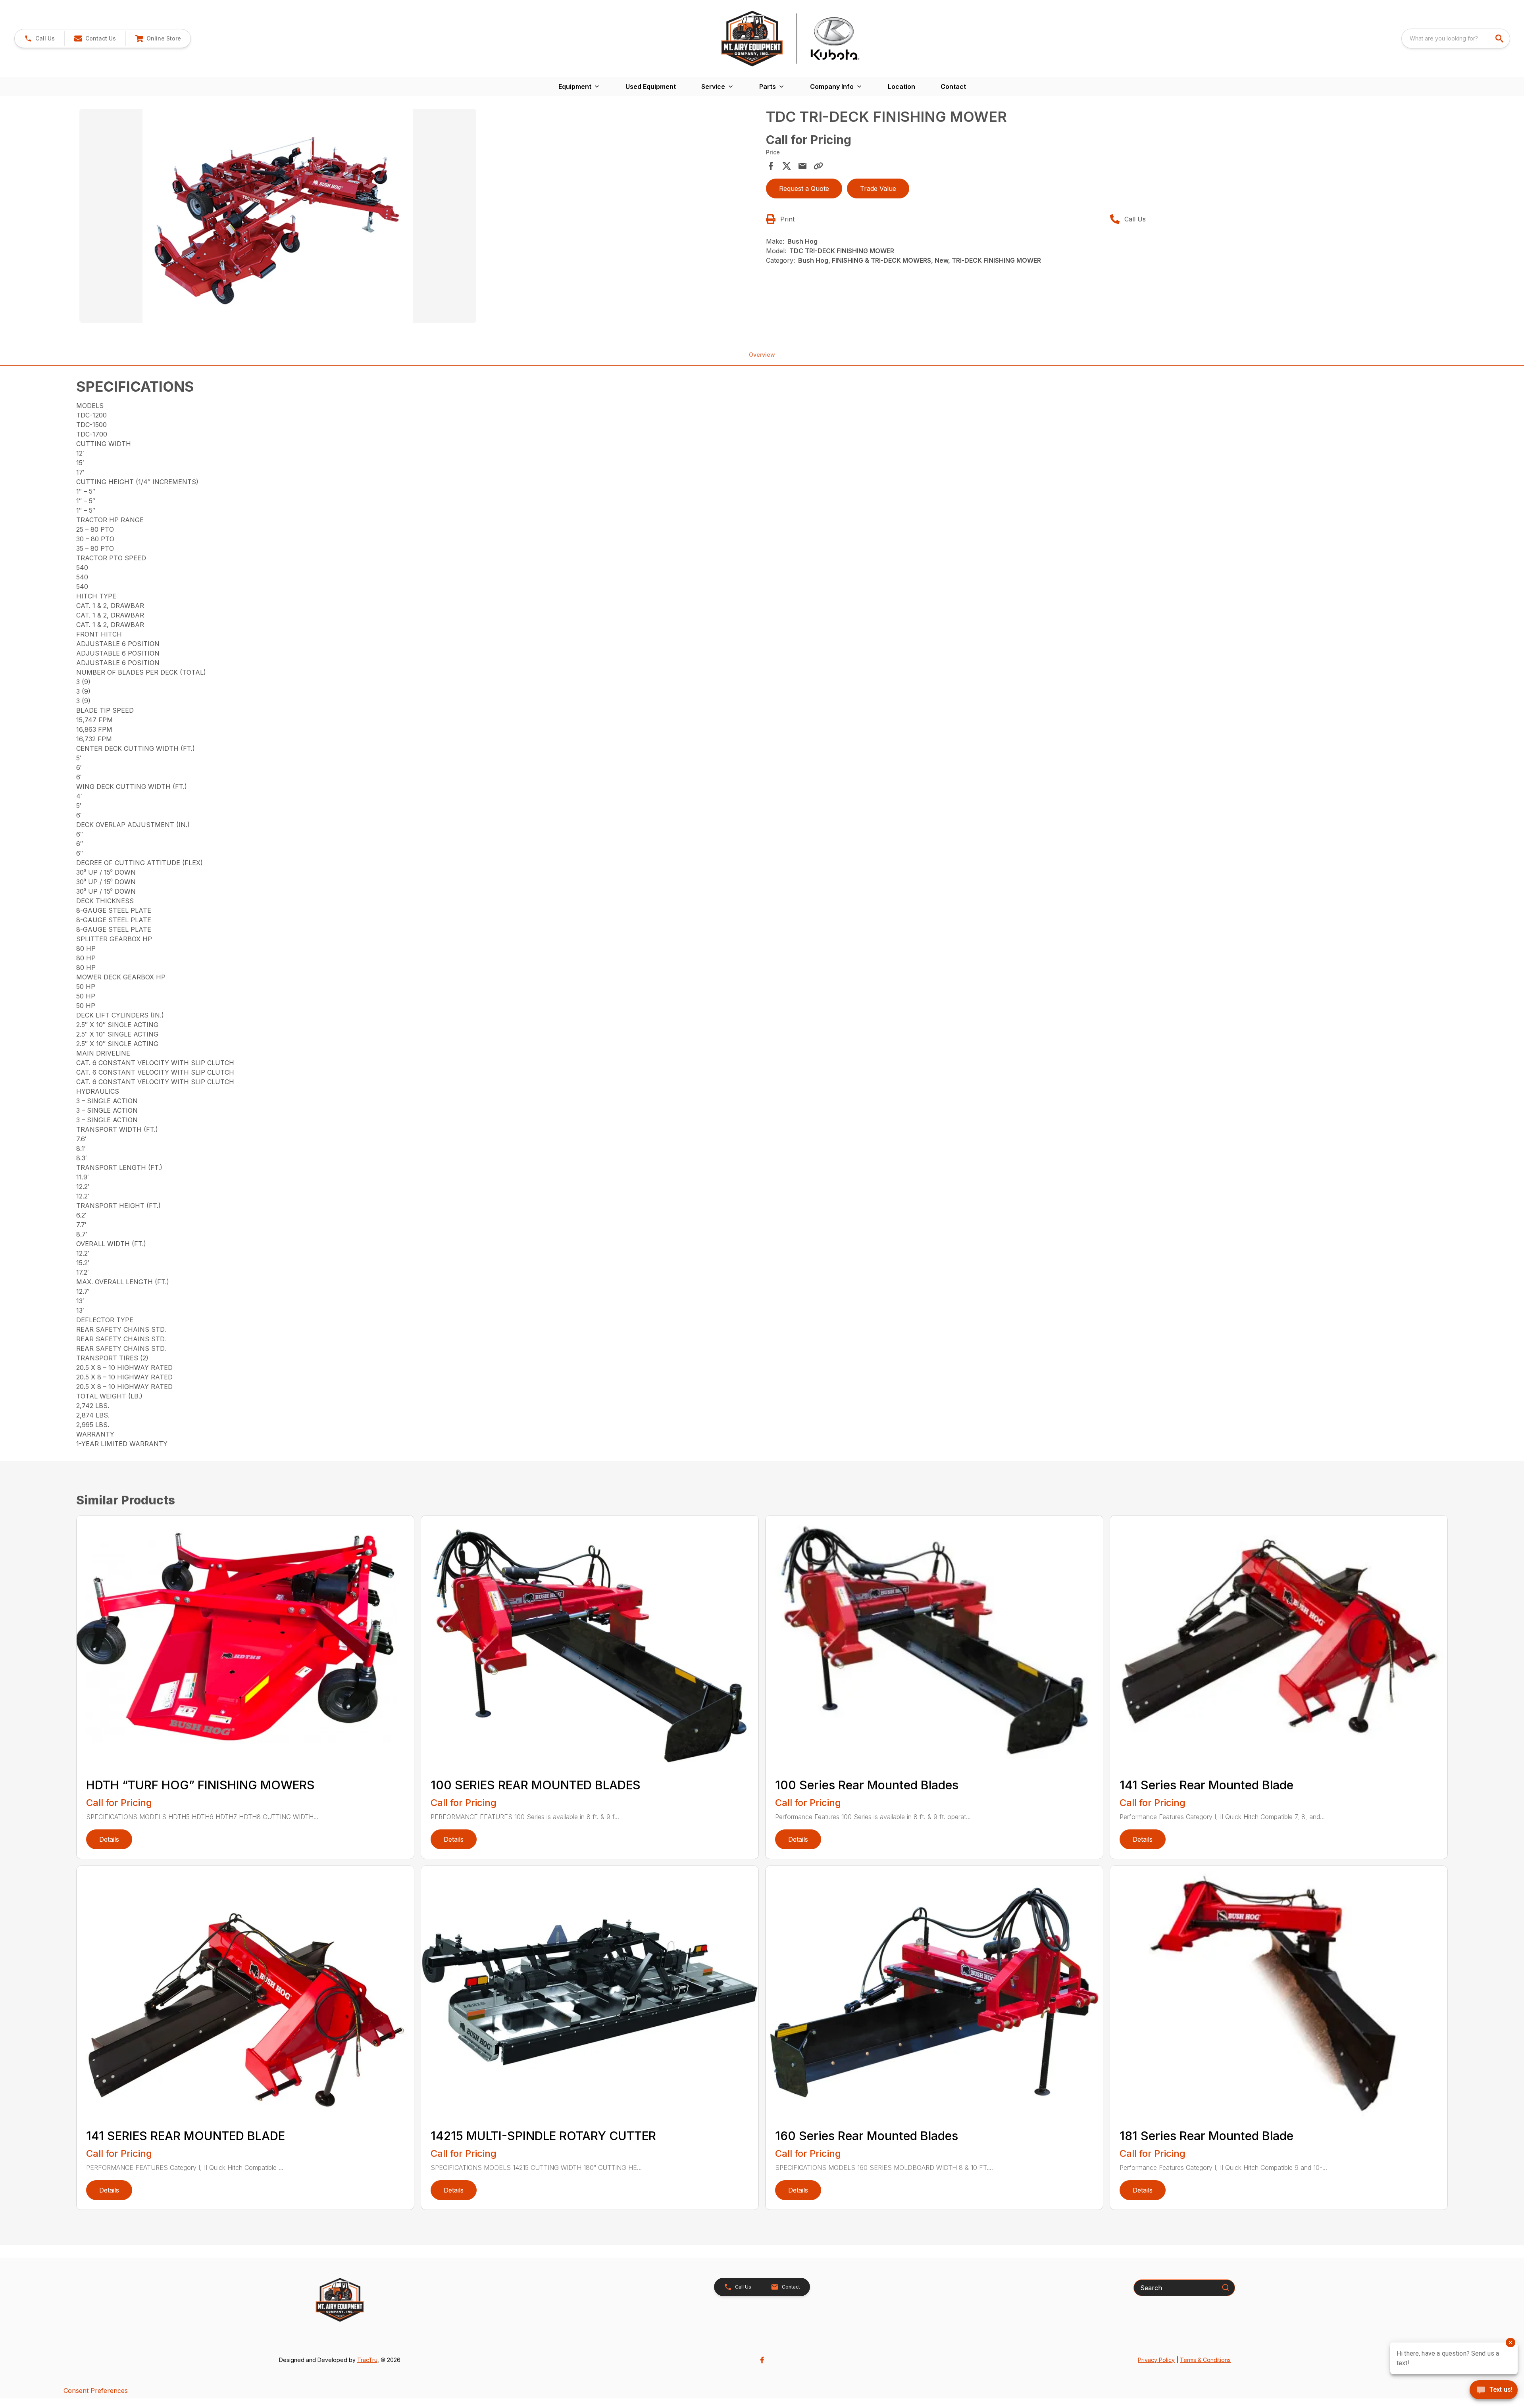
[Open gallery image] (278, 216)
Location (902, 87)
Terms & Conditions (1205, 2360)
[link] (158, 38)
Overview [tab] (762, 355)
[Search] (1226, 2287)
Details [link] (109, 1839)
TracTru (367, 2360)
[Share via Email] (802, 166)
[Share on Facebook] (771, 166)
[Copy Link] (818, 166)
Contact (953, 87)
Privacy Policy (1156, 2360)
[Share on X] (787, 166)
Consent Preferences (96, 2391)
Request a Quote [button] (804, 188)
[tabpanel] (419, 217)
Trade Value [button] (878, 188)
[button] (39, 38)
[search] (1500, 38)
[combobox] (1456, 38)
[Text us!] (1494, 2391)
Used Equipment (651, 87)
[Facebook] (762, 2360)
